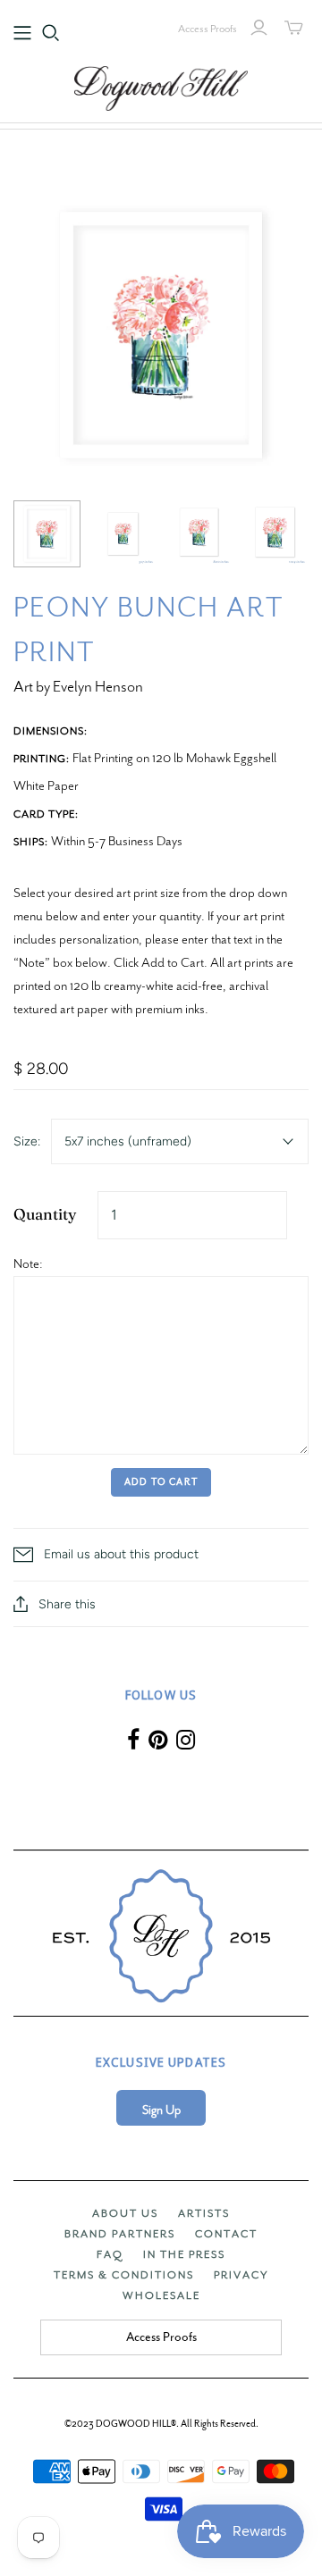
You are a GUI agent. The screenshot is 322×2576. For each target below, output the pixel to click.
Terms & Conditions (124, 2275)
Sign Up (161, 2110)
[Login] (259, 28)
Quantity (45, 1214)
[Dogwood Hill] (161, 86)
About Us (125, 2213)
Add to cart (161, 1482)
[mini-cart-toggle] (294, 28)
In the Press (184, 2254)
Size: (27, 1141)
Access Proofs (208, 29)
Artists (204, 2213)
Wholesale (161, 2295)
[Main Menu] (22, 33)
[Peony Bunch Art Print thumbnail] (47, 534)
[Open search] (51, 33)
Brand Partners (120, 2234)
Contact (226, 2234)
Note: (28, 1263)
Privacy (241, 2275)
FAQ (110, 2254)
